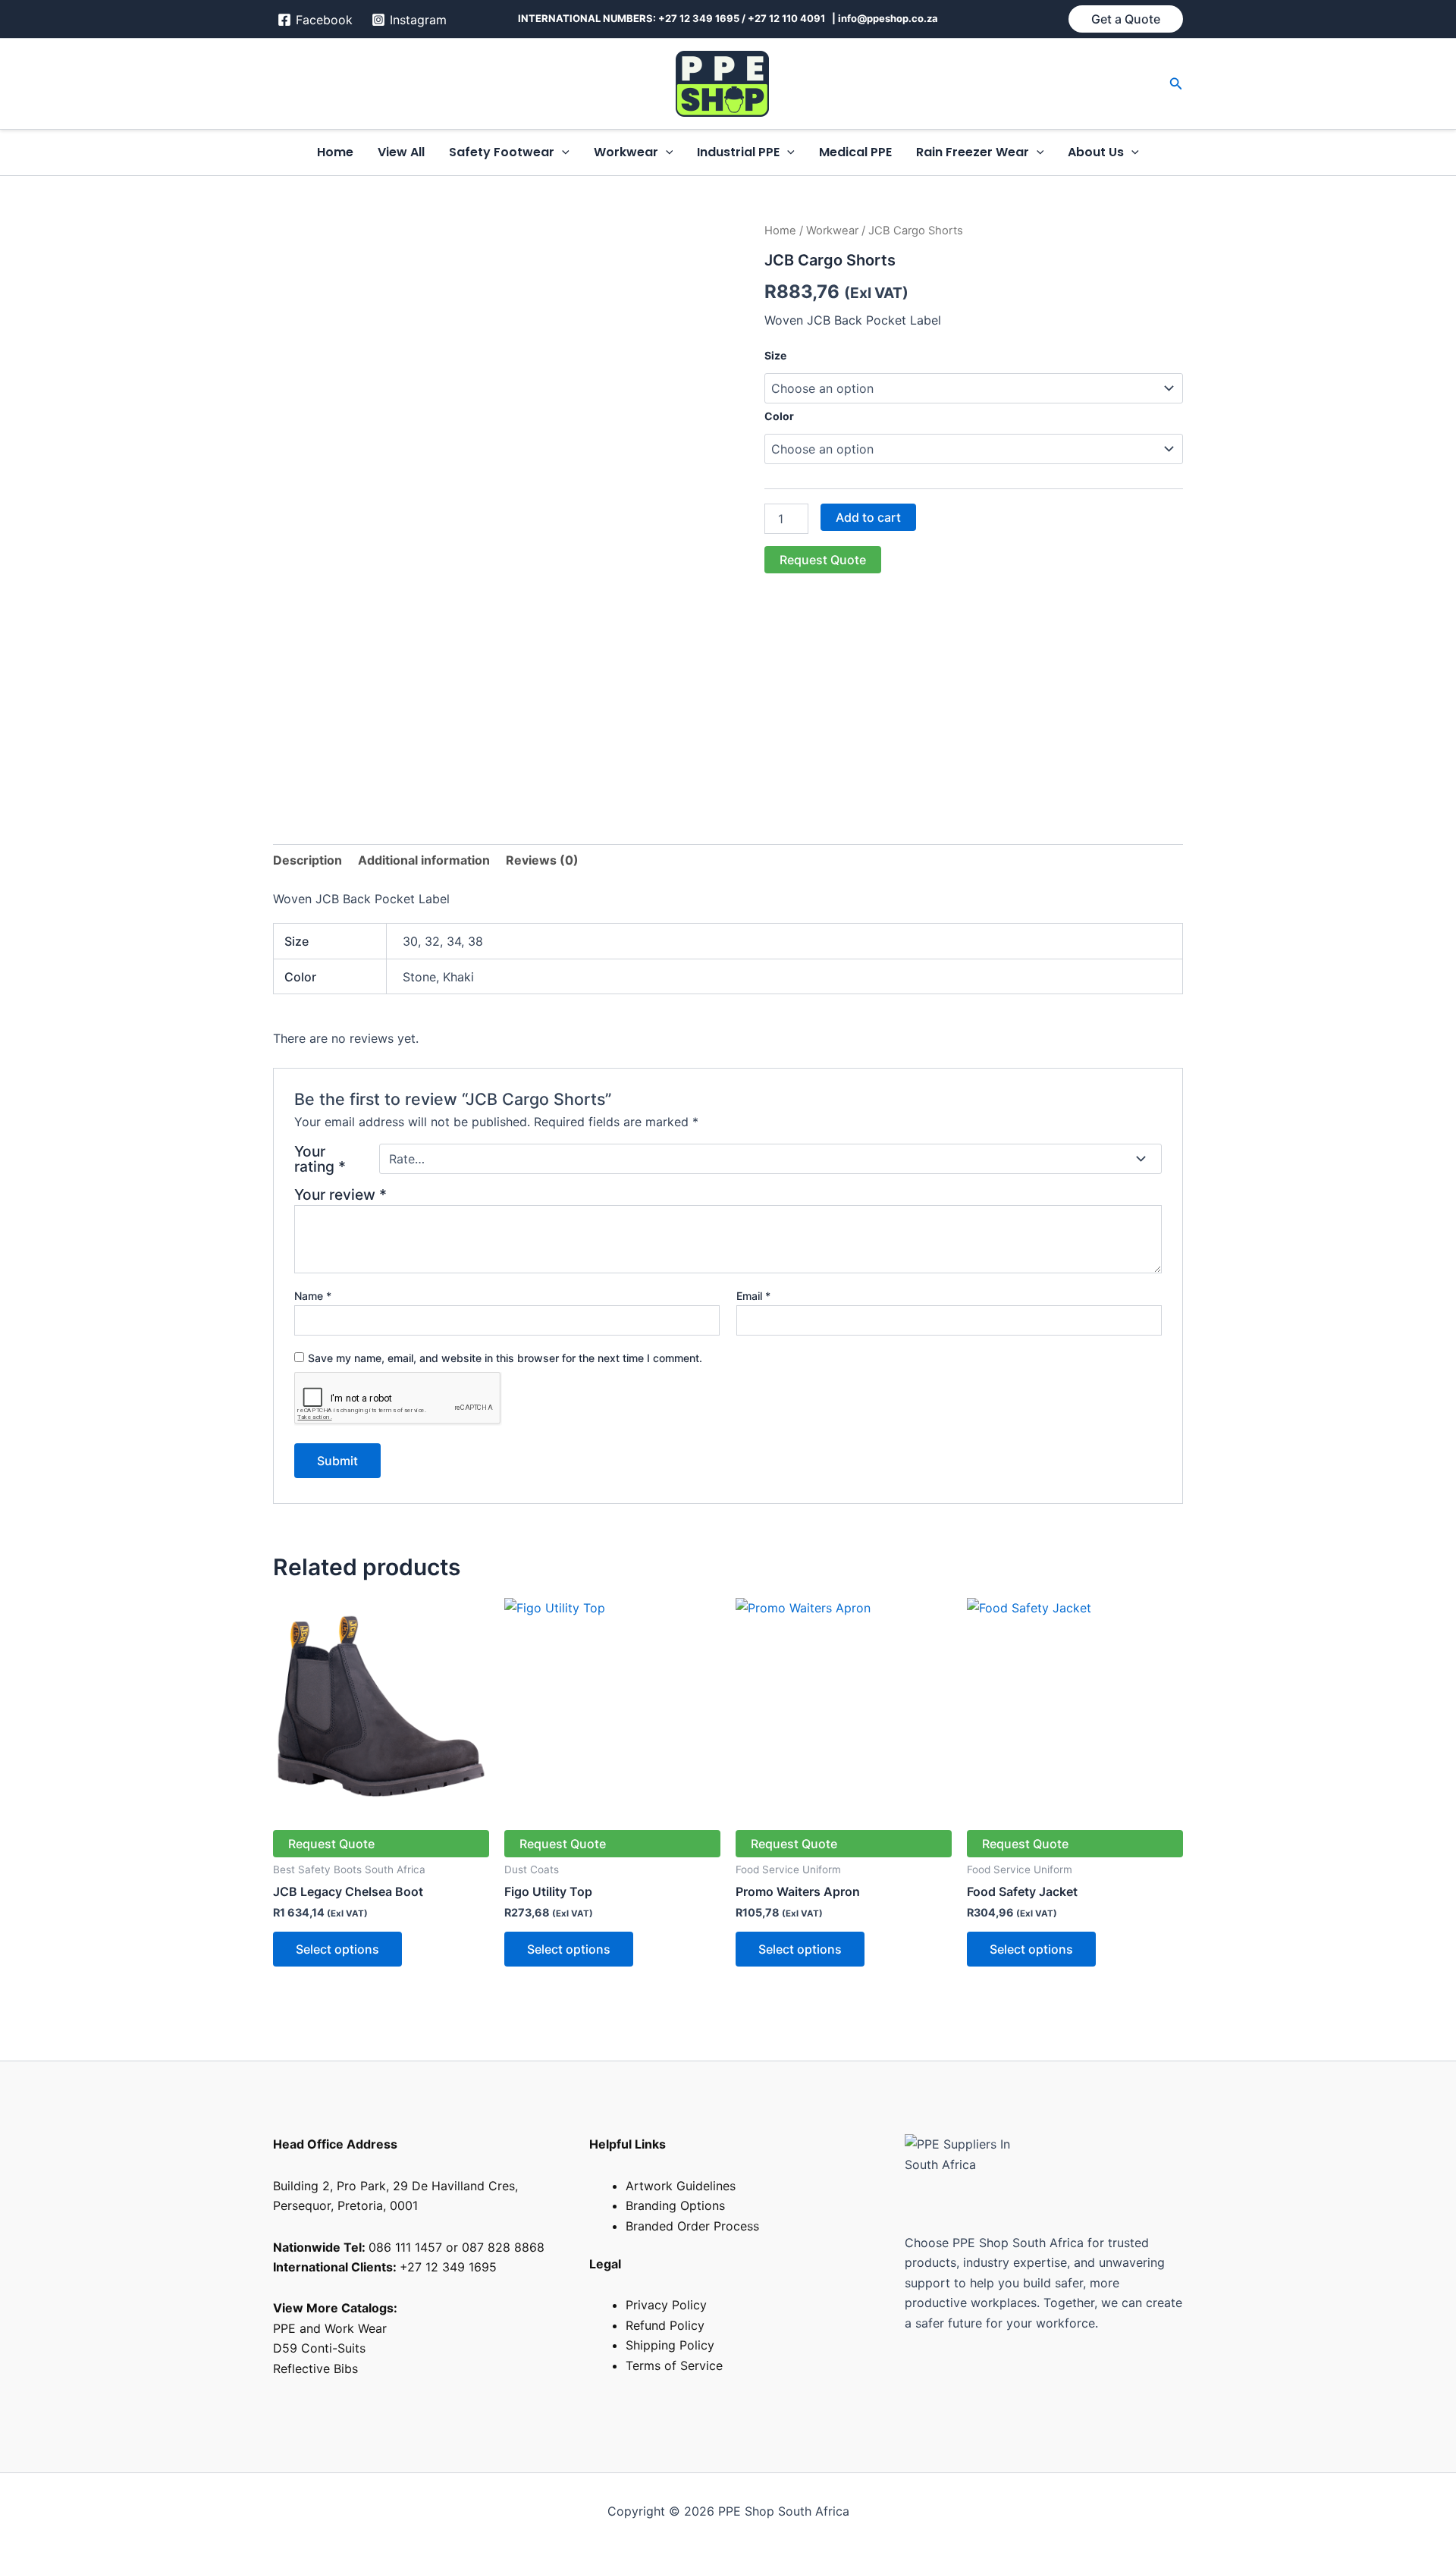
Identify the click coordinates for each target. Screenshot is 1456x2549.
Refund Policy (665, 2325)
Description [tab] (308, 860)
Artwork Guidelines (681, 2186)
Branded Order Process (692, 2226)
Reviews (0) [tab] (542, 860)
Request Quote (823, 560)
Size (775, 355)
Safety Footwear (502, 152)
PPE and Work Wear (330, 2328)
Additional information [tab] (424, 860)
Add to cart (868, 517)
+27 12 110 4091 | (793, 18)
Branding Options (675, 2205)
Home (335, 152)
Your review (340, 1194)
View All (401, 152)
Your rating (320, 1159)
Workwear (626, 152)
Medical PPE (855, 152)
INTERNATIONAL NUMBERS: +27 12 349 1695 (629, 18)
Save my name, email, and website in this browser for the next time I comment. (505, 1358)
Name (313, 1296)
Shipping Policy (670, 2345)
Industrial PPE (738, 152)
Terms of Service (674, 2365)
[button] (1126, 19)
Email (753, 1296)
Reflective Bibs (315, 2368)
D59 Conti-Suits (321, 2348)
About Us (1096, 152)
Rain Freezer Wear (973, 152)
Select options (337, 1949)
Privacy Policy (666, 2305)
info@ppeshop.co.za (888, 18)
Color (779, 416)
